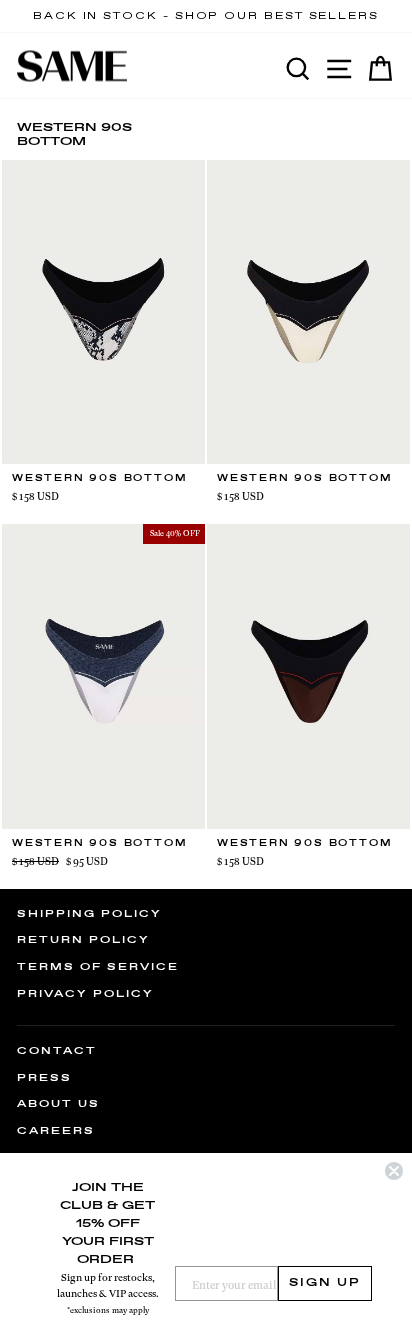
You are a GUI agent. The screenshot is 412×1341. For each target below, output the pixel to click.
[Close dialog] (394, 1171)
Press (44, 1078)
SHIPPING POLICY (89, 914)
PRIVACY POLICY (85, 994)
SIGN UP (325, 1283)
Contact (57, 1051)
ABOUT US (58, 1104)
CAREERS (56, 1131)
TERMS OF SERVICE (98, 967)
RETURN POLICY (83, 940)
